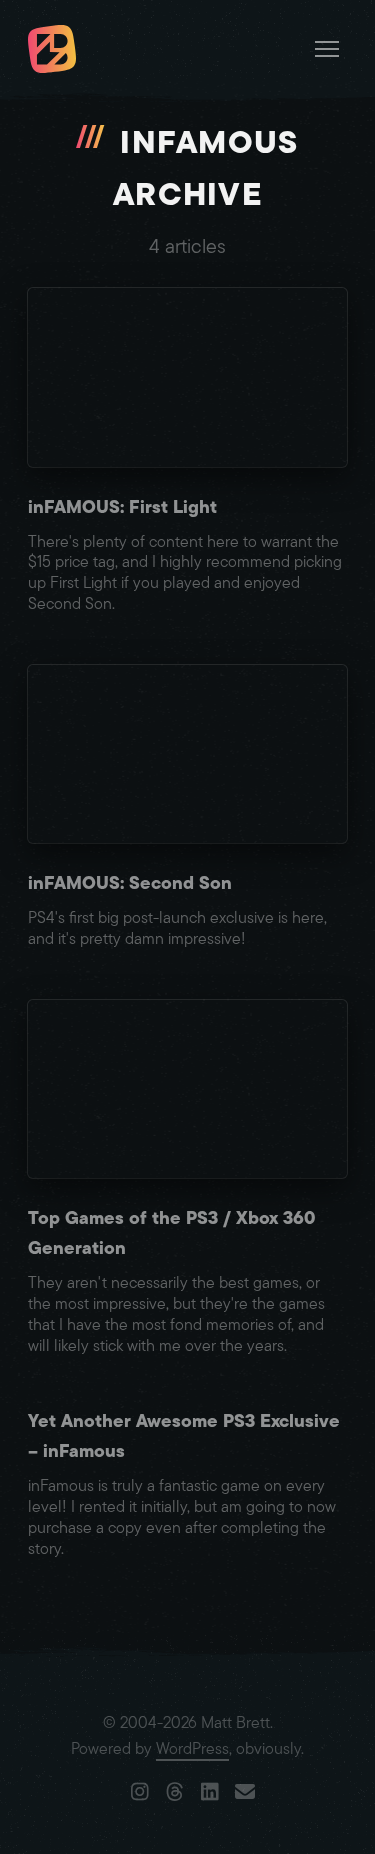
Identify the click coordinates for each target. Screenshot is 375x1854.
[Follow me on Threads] (175, 1793)
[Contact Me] (245, 1793)
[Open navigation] (327, 49)
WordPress (192, 1749)
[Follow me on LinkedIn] (210, 1793)
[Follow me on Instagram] (140, 1793)
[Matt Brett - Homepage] (52, 51)
